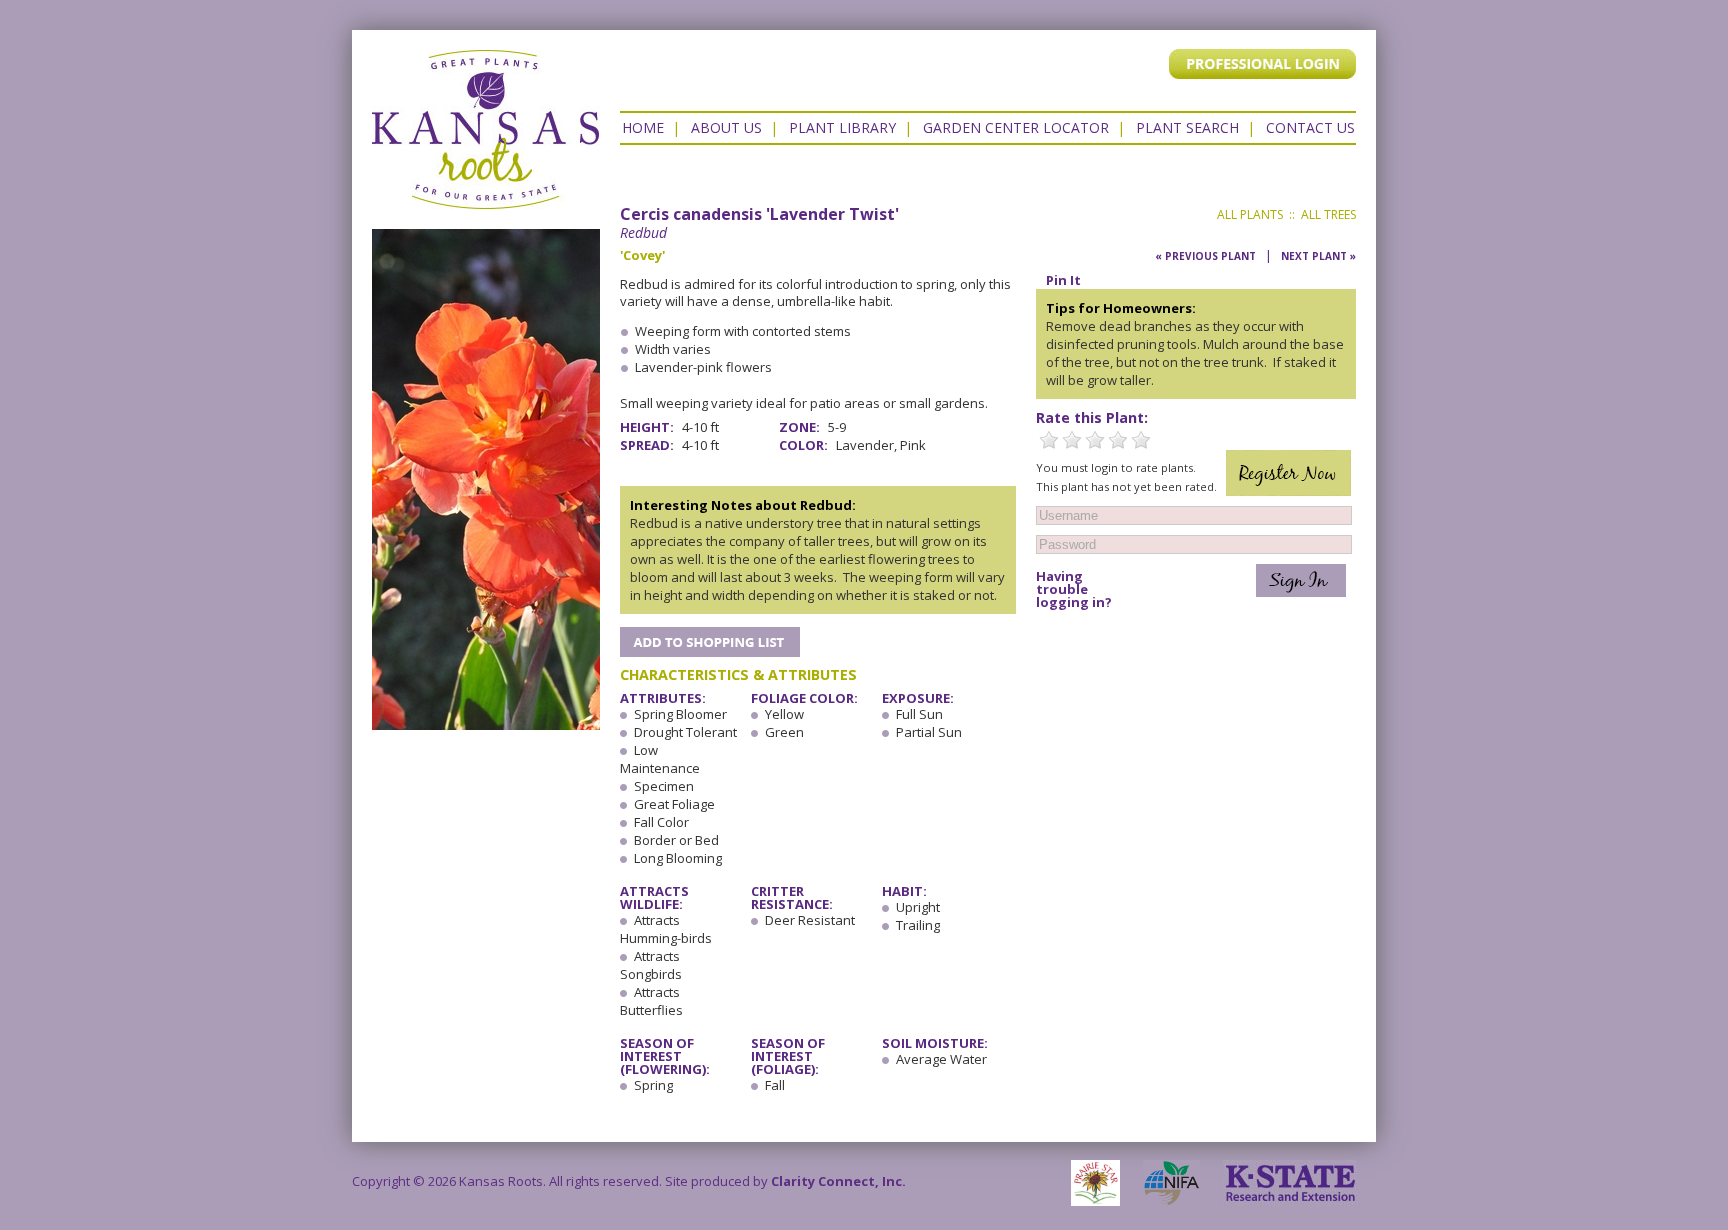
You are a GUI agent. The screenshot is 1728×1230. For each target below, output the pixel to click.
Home (643, 127)
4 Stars (1118, 440)
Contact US (1310, 127)
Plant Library (842, 127)
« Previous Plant (1205, 256)
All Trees (1328, 214)
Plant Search (1187, 127)
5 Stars (1141, 440)
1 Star (1049, 440)
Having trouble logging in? (1074, 589)
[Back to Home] (486, 199)
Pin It (1063, 280)
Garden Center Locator (1016, 127)
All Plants (1250, 214)
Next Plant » (1318, 256)
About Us (726, 127)
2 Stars (1072, 440)
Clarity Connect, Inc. (838, 1181)
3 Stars (1095, 440)
